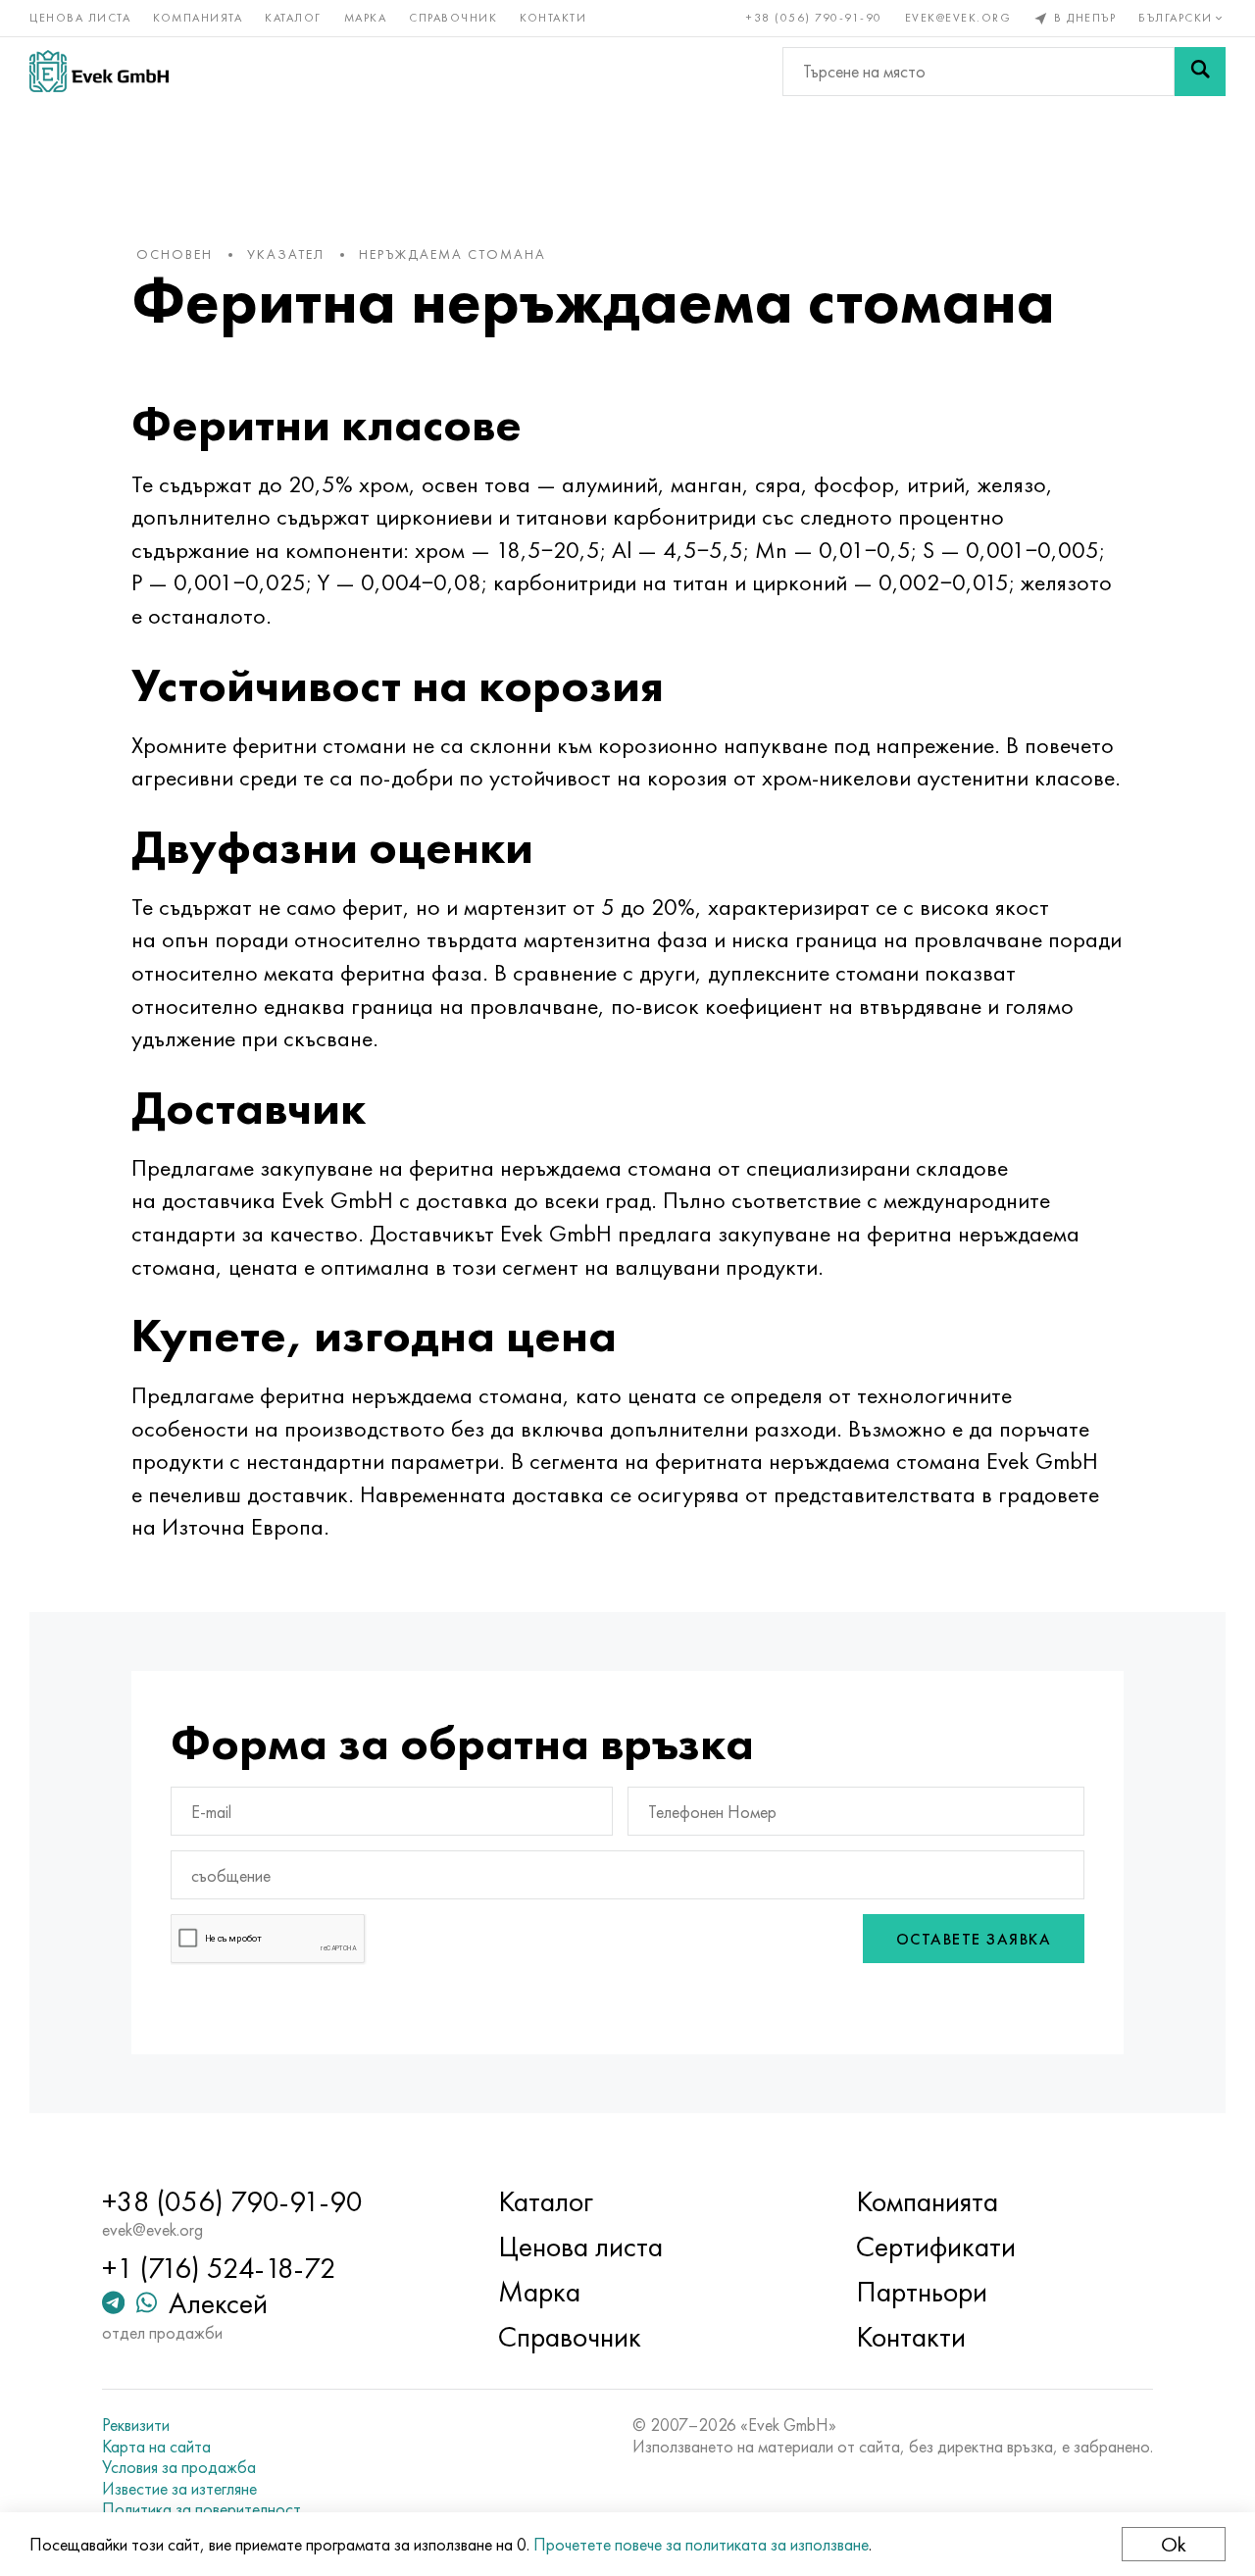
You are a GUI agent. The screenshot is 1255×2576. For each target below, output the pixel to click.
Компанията (198, 18)
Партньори (922, 2292)
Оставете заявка (974, 1939)
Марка (366, 18)
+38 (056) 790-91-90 (814, 18)
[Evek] (99, 71)
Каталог (293, 18)
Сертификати (936, 2247)
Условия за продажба (179, 2467)
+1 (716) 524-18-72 (219, 2268)
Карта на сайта (156, 2447)
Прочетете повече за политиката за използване (701, 2544)
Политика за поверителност (201, 2509)
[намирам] (1200, 72)
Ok (1174, 2544)
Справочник (453, 18)
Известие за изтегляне (179, 2489)
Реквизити (136, 2425)
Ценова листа (80, 18)
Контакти (553, 18)
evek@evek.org (958, 18)
